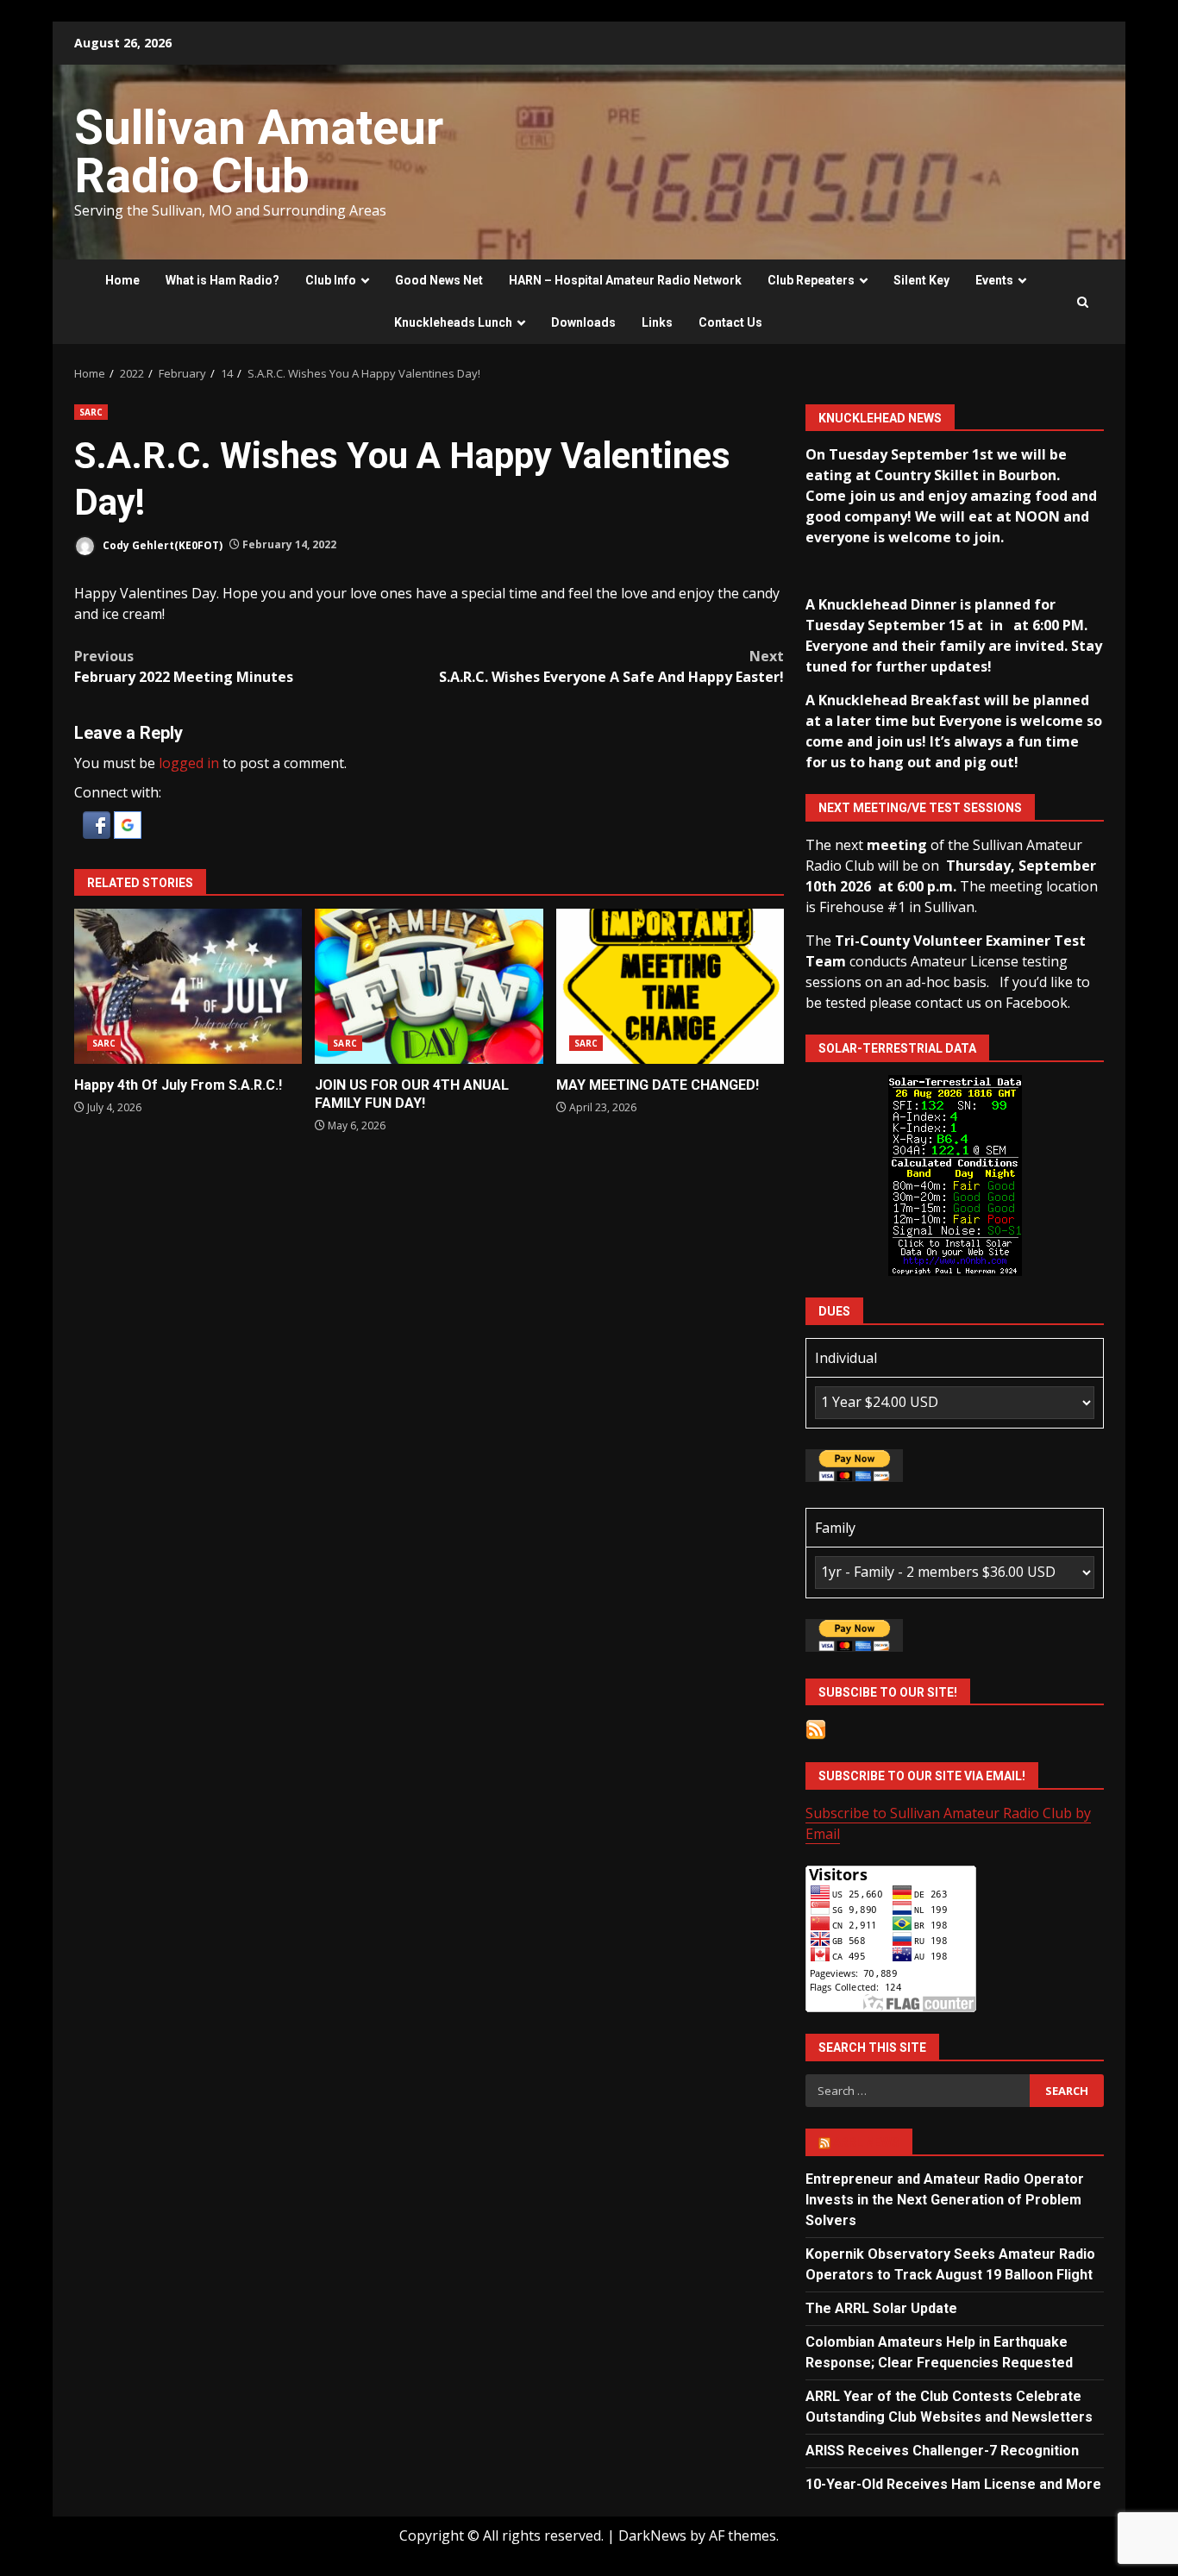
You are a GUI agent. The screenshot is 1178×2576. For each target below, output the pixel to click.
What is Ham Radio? (222, 280)
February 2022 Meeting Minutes (184, 666)
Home (122, 280)
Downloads (583, 322)
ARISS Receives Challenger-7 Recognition (942, 2451)
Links (657, 322)
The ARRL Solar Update (881, 2308)
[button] (98, 823)
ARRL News (866, 2142)
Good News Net (439, 280)
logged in (189, 763)
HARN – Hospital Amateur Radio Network (625, 280)
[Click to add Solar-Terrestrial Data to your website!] (955, 1174)
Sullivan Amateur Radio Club (259, 152)
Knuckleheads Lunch (453, 322)
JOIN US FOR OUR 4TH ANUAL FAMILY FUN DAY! (429, 986)
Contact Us (730, 322)
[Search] (1083, 302)
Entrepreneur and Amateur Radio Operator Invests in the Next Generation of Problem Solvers (945, 2200)
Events (994, 280)
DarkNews (652, 2535)
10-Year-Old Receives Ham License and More (953, 2484)
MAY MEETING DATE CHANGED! (670, 986)
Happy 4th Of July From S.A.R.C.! (188, 986)
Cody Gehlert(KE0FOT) (161, 544)
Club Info (331, 280)
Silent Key (921, 280)
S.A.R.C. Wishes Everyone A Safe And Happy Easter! (611, 666)
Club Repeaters (811, 280)
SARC (91, 412)
